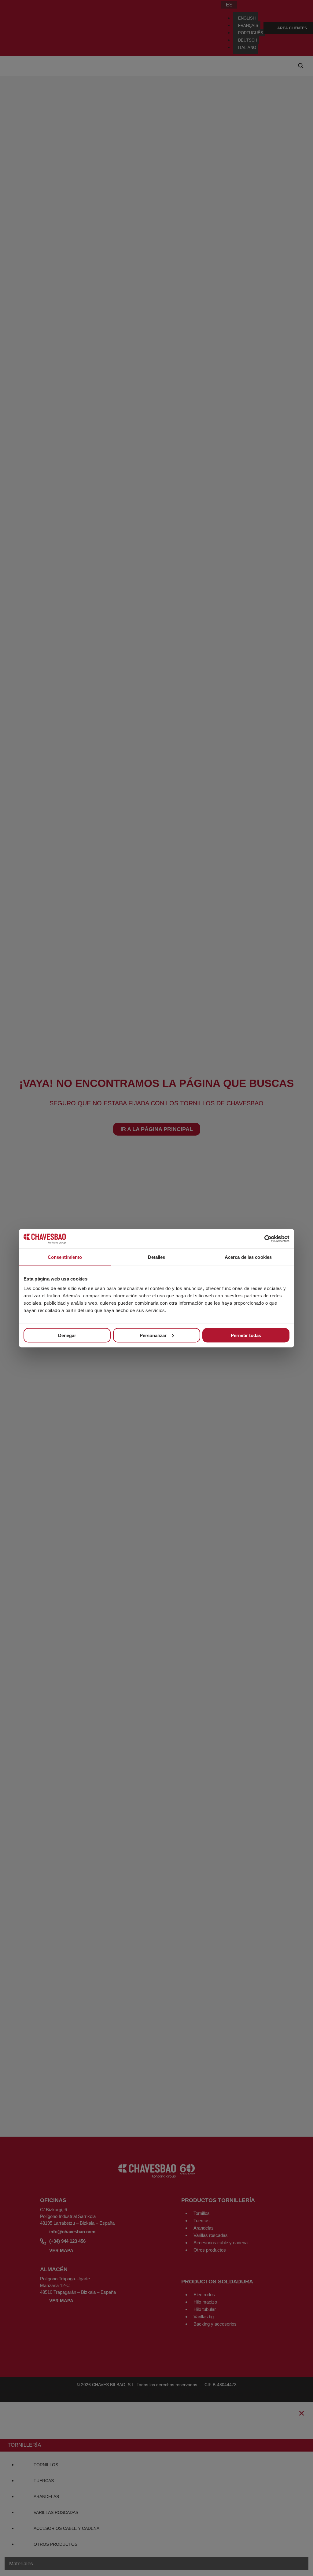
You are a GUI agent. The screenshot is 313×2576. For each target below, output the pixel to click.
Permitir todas (246, 1335)
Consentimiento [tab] (65, 1257)
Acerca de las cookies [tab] (248, 1257)
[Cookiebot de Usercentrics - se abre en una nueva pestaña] (263, 1239)
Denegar (67, 1335)
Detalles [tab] (157, 1257)
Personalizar (153, 1335)
